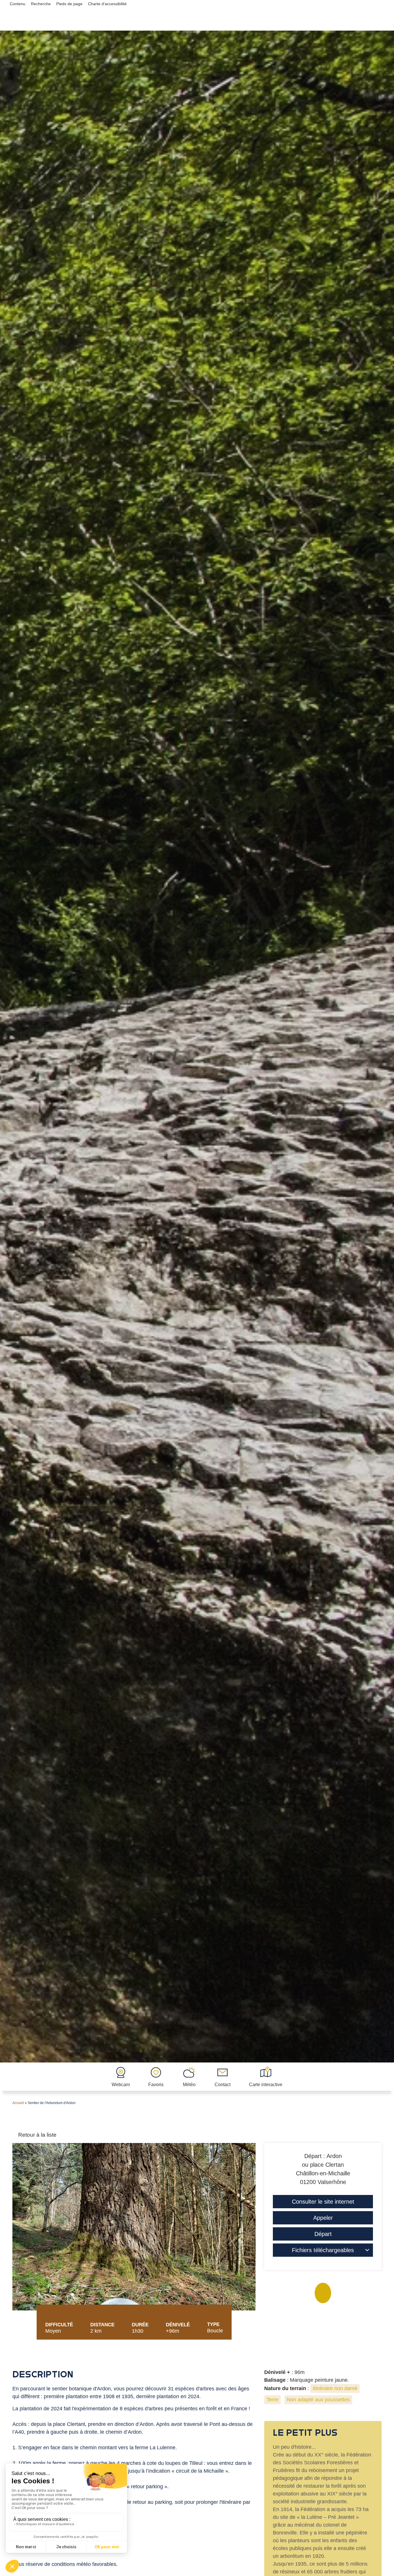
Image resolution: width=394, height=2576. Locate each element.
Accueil (18, 2103)
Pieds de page (69, 4)
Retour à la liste (37, 2135)
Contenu (18, 4)
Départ (323, 2234)
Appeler (323, 2218)
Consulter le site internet (323, 2202)
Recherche (41, 4)
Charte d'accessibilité (107, 4)
